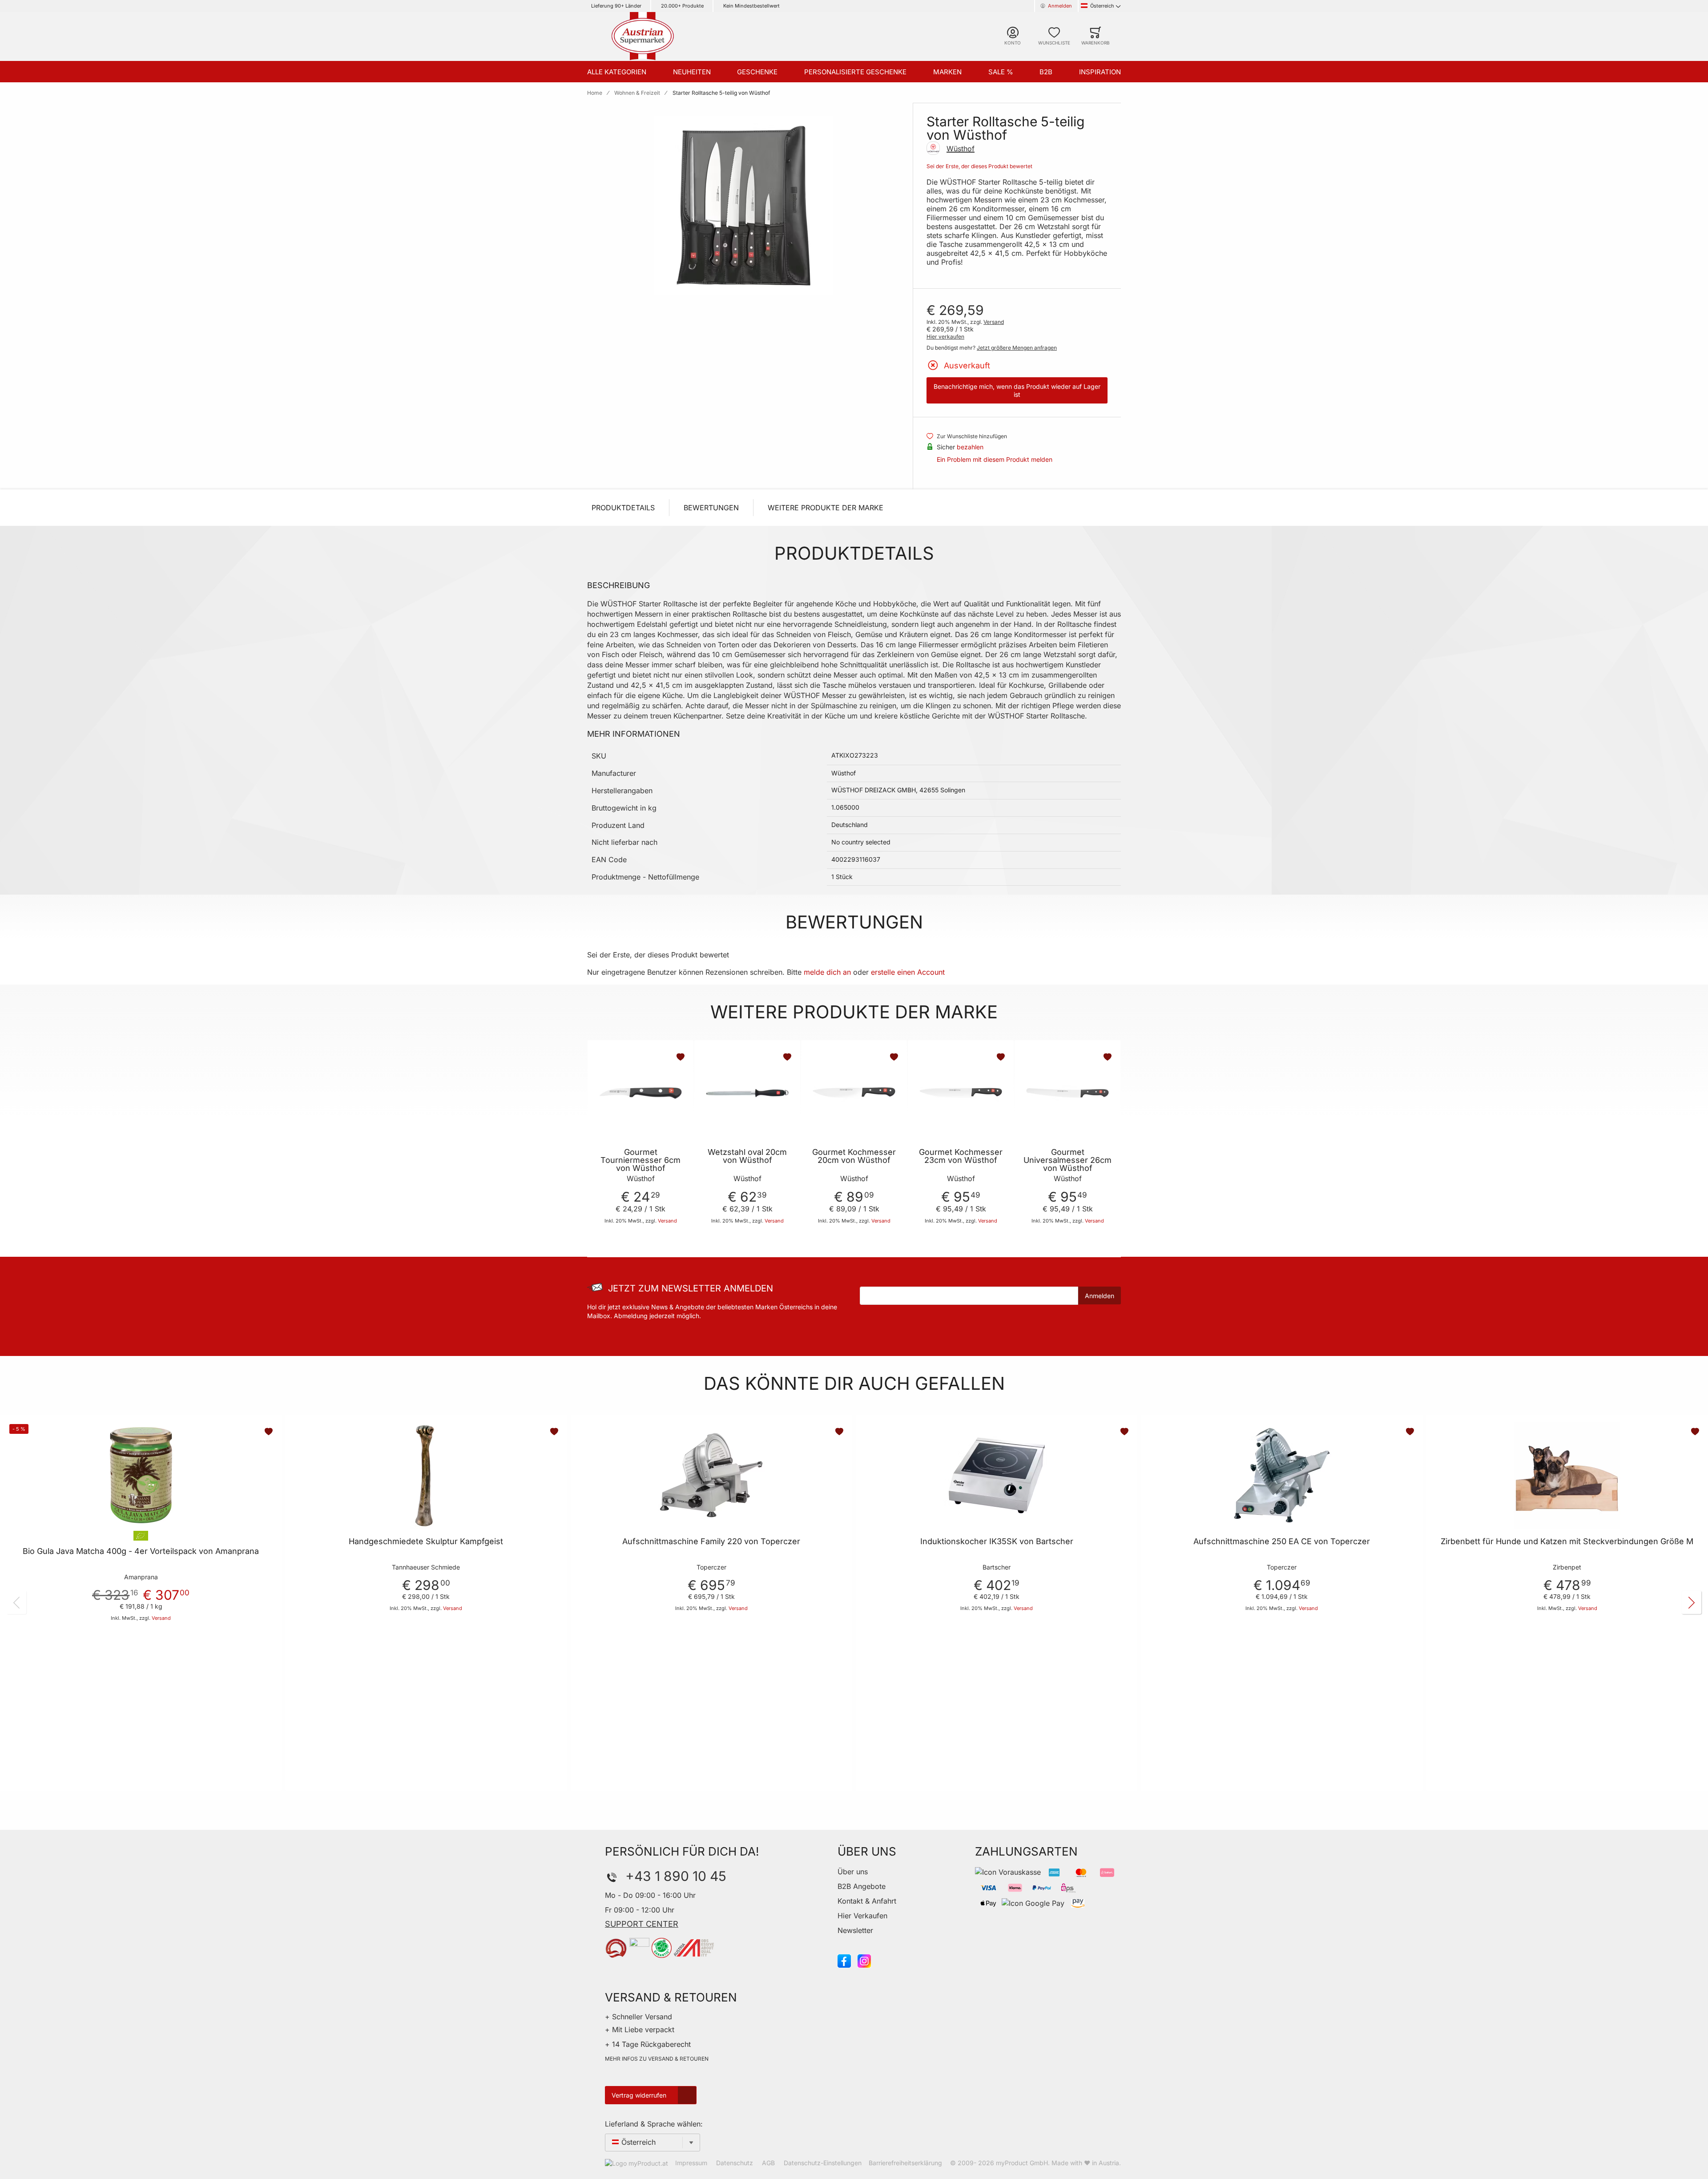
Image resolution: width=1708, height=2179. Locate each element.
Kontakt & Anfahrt (867, 1901)
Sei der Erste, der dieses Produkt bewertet (979, 166)
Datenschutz (735, 2163)
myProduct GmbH (1022, 2163)
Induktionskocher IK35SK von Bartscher (997, 1541)
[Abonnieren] (1100, 1295)
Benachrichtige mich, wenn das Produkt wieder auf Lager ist (1017, 390)
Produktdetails (623, 508)
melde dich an (827, 972)
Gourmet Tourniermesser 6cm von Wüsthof (640, 1160)
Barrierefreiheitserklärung (905, 2163)
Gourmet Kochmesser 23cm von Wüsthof (961, 1156)
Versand (994, 322)
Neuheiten (692, 72)
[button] (681, 1057)
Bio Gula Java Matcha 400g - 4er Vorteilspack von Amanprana (141, 1551)
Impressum (691, 2163)
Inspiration (1100, 72)
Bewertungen (711, 508)
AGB (768, 2163)
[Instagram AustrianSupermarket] (864, 1961)
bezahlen (970, 447)
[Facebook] (844, 1961)
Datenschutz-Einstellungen (823, 2163)
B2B (1046, 72)
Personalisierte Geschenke (855, 72)
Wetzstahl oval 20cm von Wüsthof (747, 1156)
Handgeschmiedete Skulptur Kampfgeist (426, 1541)
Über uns (853, 1872)
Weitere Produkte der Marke (826, 508)
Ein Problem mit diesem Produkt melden (995, 459)
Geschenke (757, 72)
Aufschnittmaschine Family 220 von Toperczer (711, 1541)
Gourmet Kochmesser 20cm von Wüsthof (854, 1156)
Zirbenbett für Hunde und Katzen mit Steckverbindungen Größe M (1567, 1541)
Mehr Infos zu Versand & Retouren (657, 2059)
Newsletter (855, 1930)
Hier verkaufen (945, 337)
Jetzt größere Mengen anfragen (1017, 348)
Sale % (1001, 72)
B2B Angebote (862, 1886)
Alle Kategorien (617, 72)
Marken (947, 72)
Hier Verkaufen (862, 1916)
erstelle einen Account (908, 972)
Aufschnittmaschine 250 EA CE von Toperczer (1282, 1541)
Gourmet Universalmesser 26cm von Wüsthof (1067, 1160)
